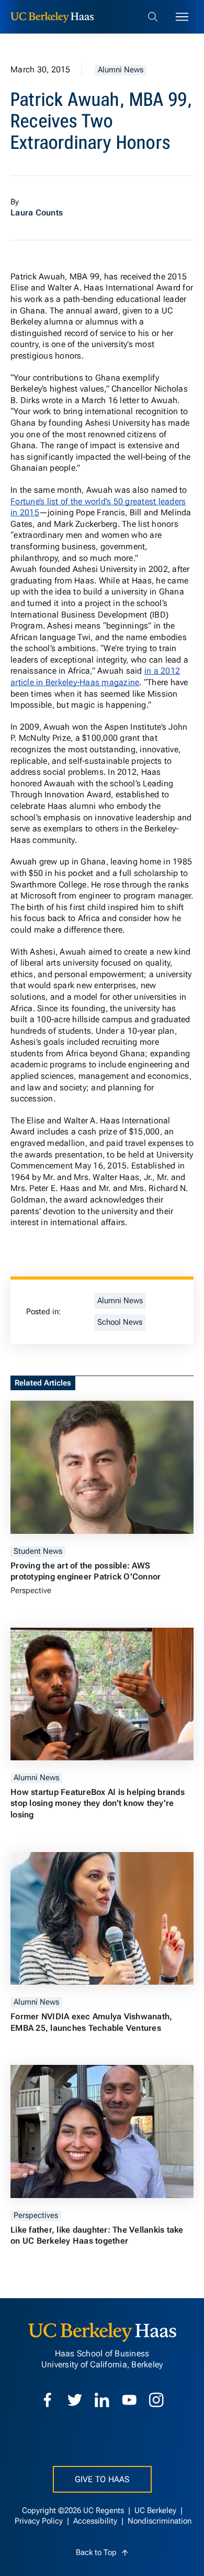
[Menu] (182, 17)
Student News (38, 1551)
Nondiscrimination (160, 2521)
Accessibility (96, 2521)
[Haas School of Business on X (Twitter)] (75, 2400)
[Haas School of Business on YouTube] (129, 2400)
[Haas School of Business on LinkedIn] (102, 2400)
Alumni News (121, 70)
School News (120, 1322)
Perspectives (36, 2216)
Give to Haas (102, 2479)
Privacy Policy (40, 2521)
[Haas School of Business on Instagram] (156, 2400)
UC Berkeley (156, 2511)
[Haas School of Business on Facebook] (48, 2400)
